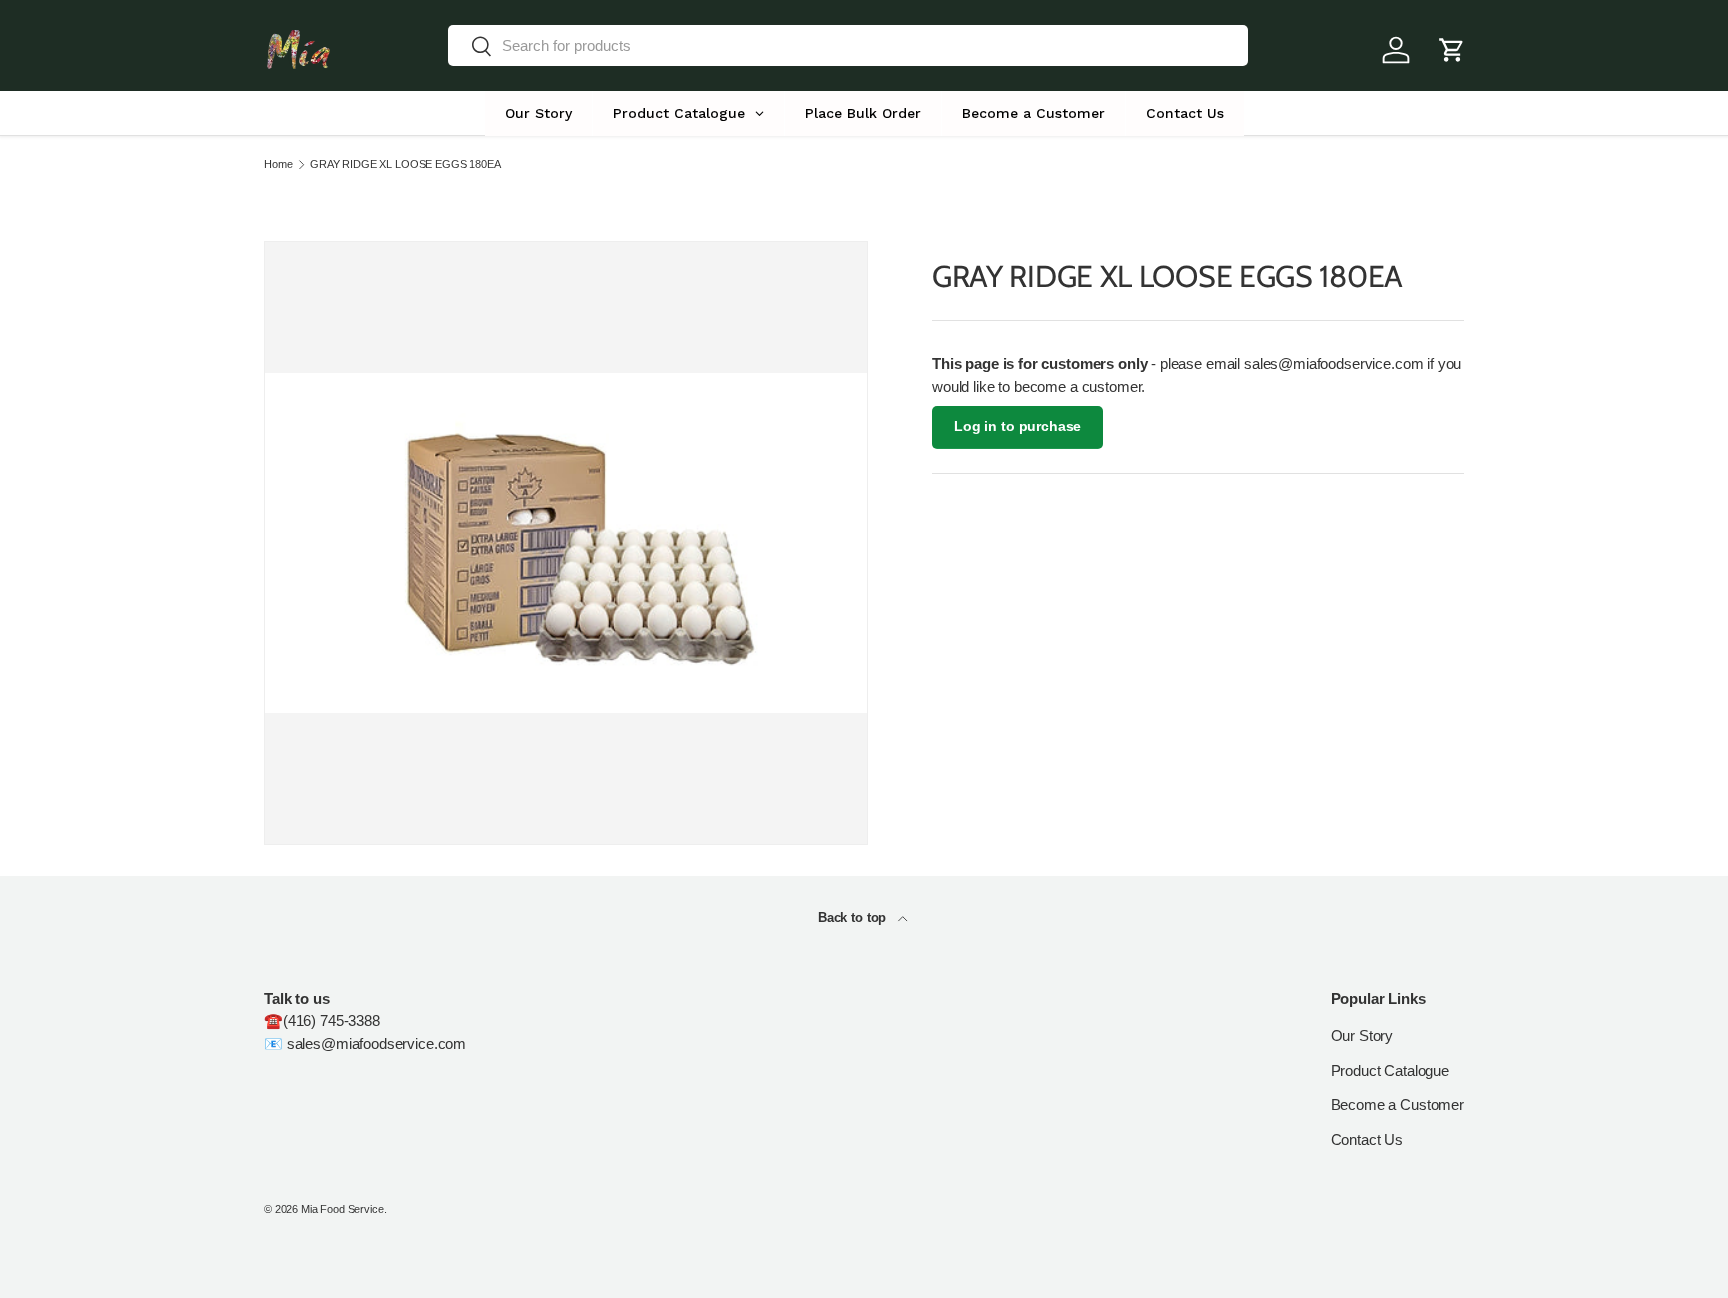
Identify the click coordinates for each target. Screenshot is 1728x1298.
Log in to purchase (1017, 426)
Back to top (854, 917)
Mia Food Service (342, 1209)
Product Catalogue (1390, 1070)
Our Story (1362, 1035)
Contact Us (1367, 1139)
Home (278, 164)
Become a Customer (1397, 1104)
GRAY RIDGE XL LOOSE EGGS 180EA (405, 164)
